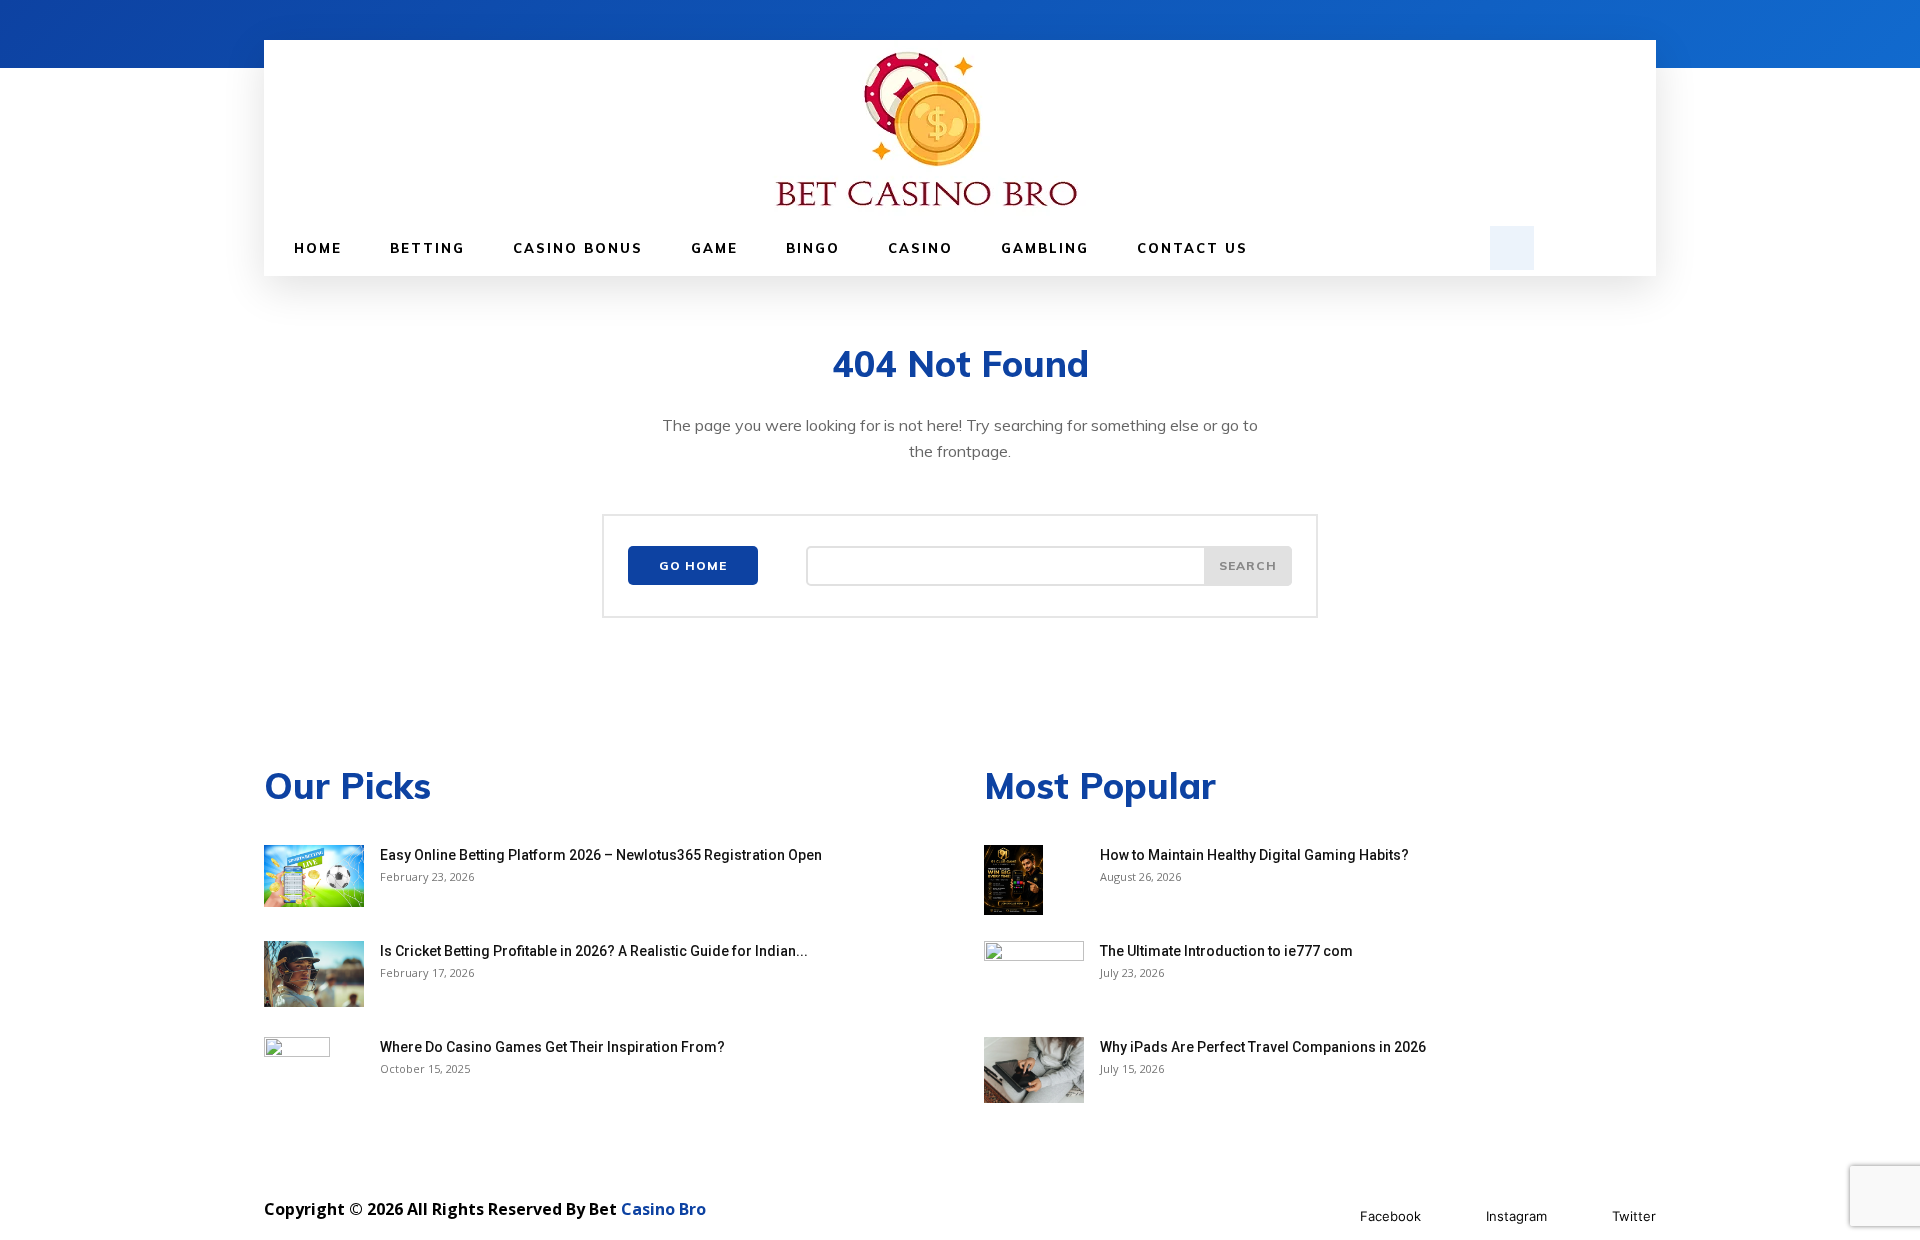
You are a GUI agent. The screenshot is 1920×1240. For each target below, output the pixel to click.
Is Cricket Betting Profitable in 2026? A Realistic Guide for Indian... (594, 951)
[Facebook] (1330, 1217)
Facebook (1390, 1216)
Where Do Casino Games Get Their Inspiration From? (552, 1047)
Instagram (1516, 1216)
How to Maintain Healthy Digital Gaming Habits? (1254, 855)
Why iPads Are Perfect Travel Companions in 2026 (1263, 1047)
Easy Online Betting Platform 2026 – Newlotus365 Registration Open (601, 855)
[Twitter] (1582, 1217)
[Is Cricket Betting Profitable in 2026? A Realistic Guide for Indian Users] (314, 974)
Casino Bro (663, 1209)
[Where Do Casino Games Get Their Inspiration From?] (297, 1072)
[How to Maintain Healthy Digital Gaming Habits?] (1013, 880)
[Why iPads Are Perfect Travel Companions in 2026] (1034, 1070)
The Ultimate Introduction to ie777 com (1226, 951)
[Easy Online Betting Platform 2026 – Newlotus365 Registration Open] (314, 876)
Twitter (1634, 1216)
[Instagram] (1456, 1217)
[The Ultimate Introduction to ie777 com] (1034, 976)
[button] (1512, 248)
